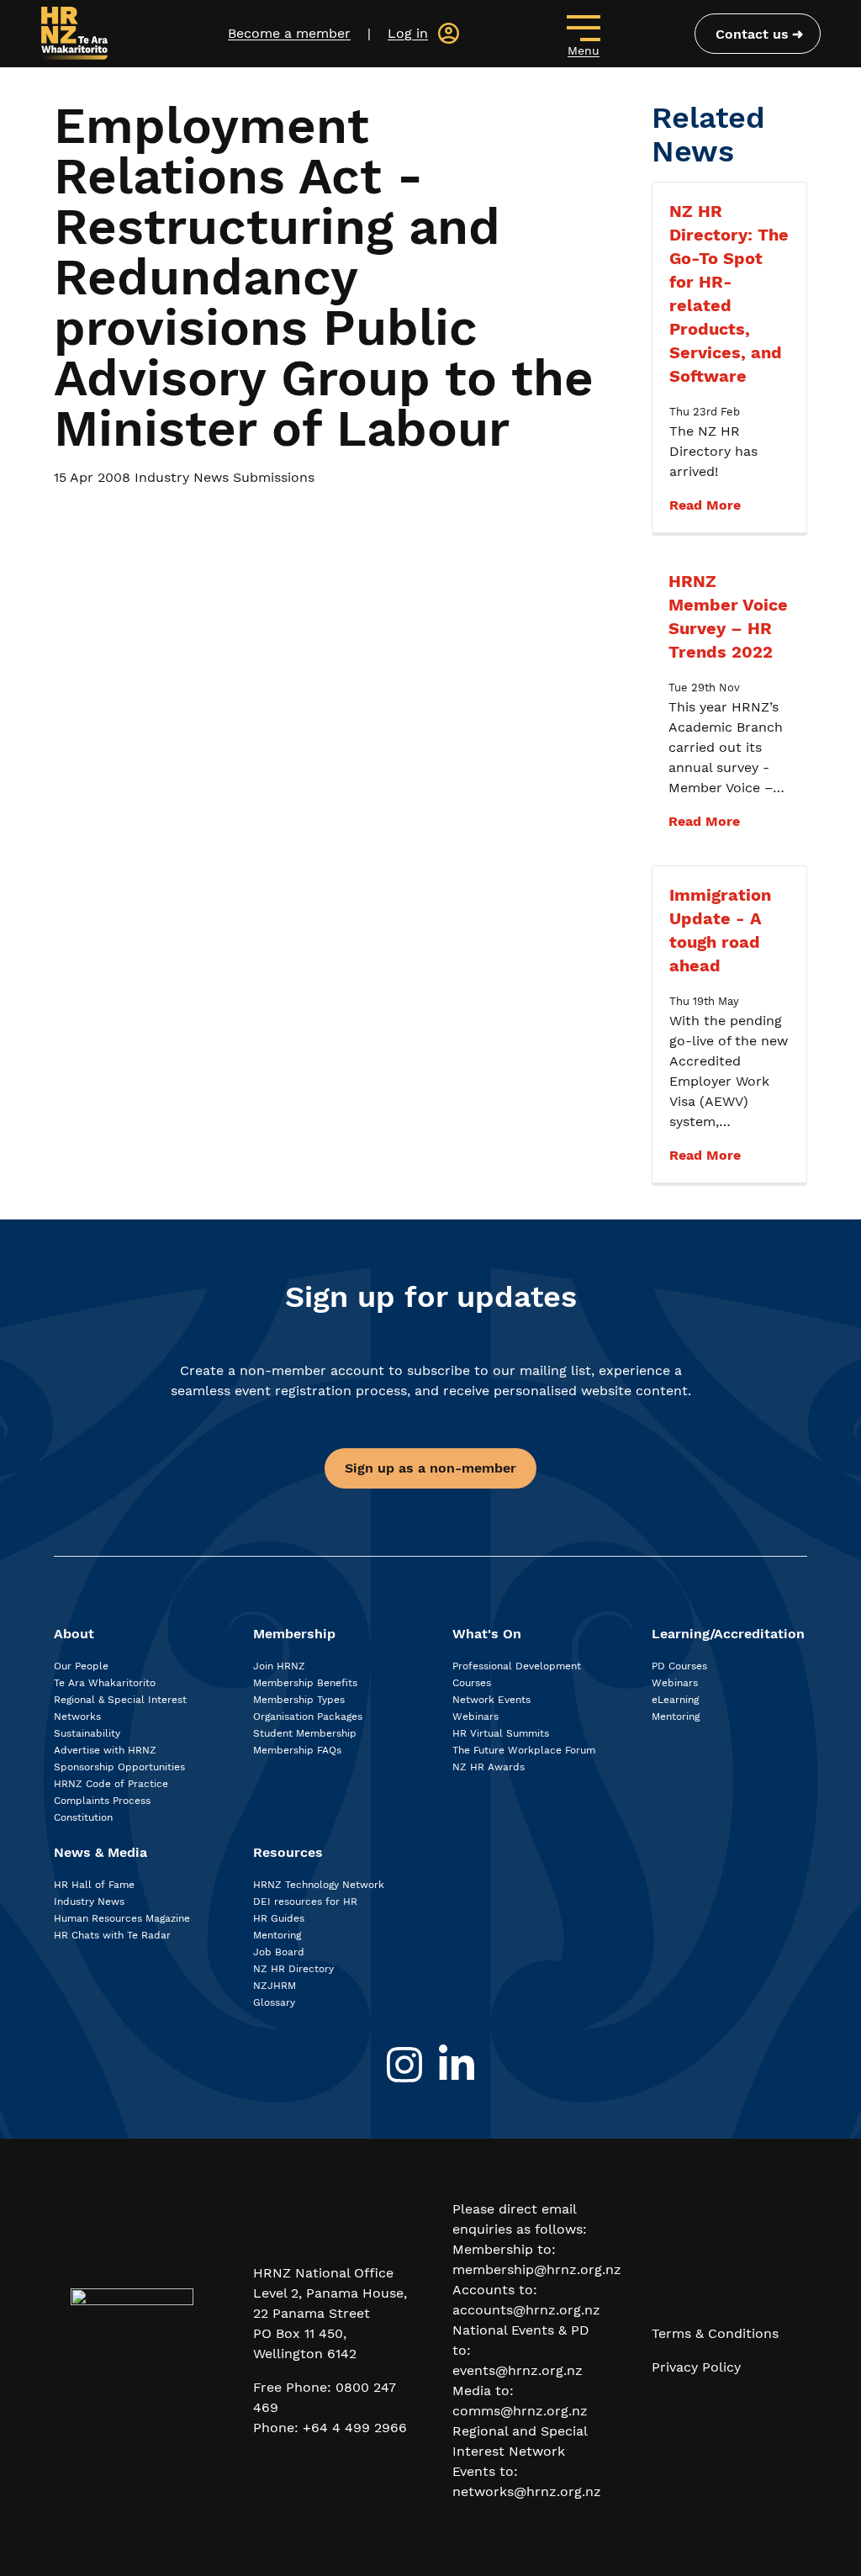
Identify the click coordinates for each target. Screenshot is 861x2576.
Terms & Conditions (715, 2333)
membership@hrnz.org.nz (537, 2269)
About (74, 1634)
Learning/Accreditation (728, 1634)
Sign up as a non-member (430, 1468)
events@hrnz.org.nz (518, 2370)
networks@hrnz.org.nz (527, 2491)
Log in (408, 33)
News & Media (100, 1852)
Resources (288, 1852)
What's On (487, 1634)
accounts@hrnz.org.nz (526, 2310)
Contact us (752, 34)
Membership (294, 1634)
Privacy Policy (696, 2367)
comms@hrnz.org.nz (520, 2411)
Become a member (289, 33)
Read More (705, 505)
